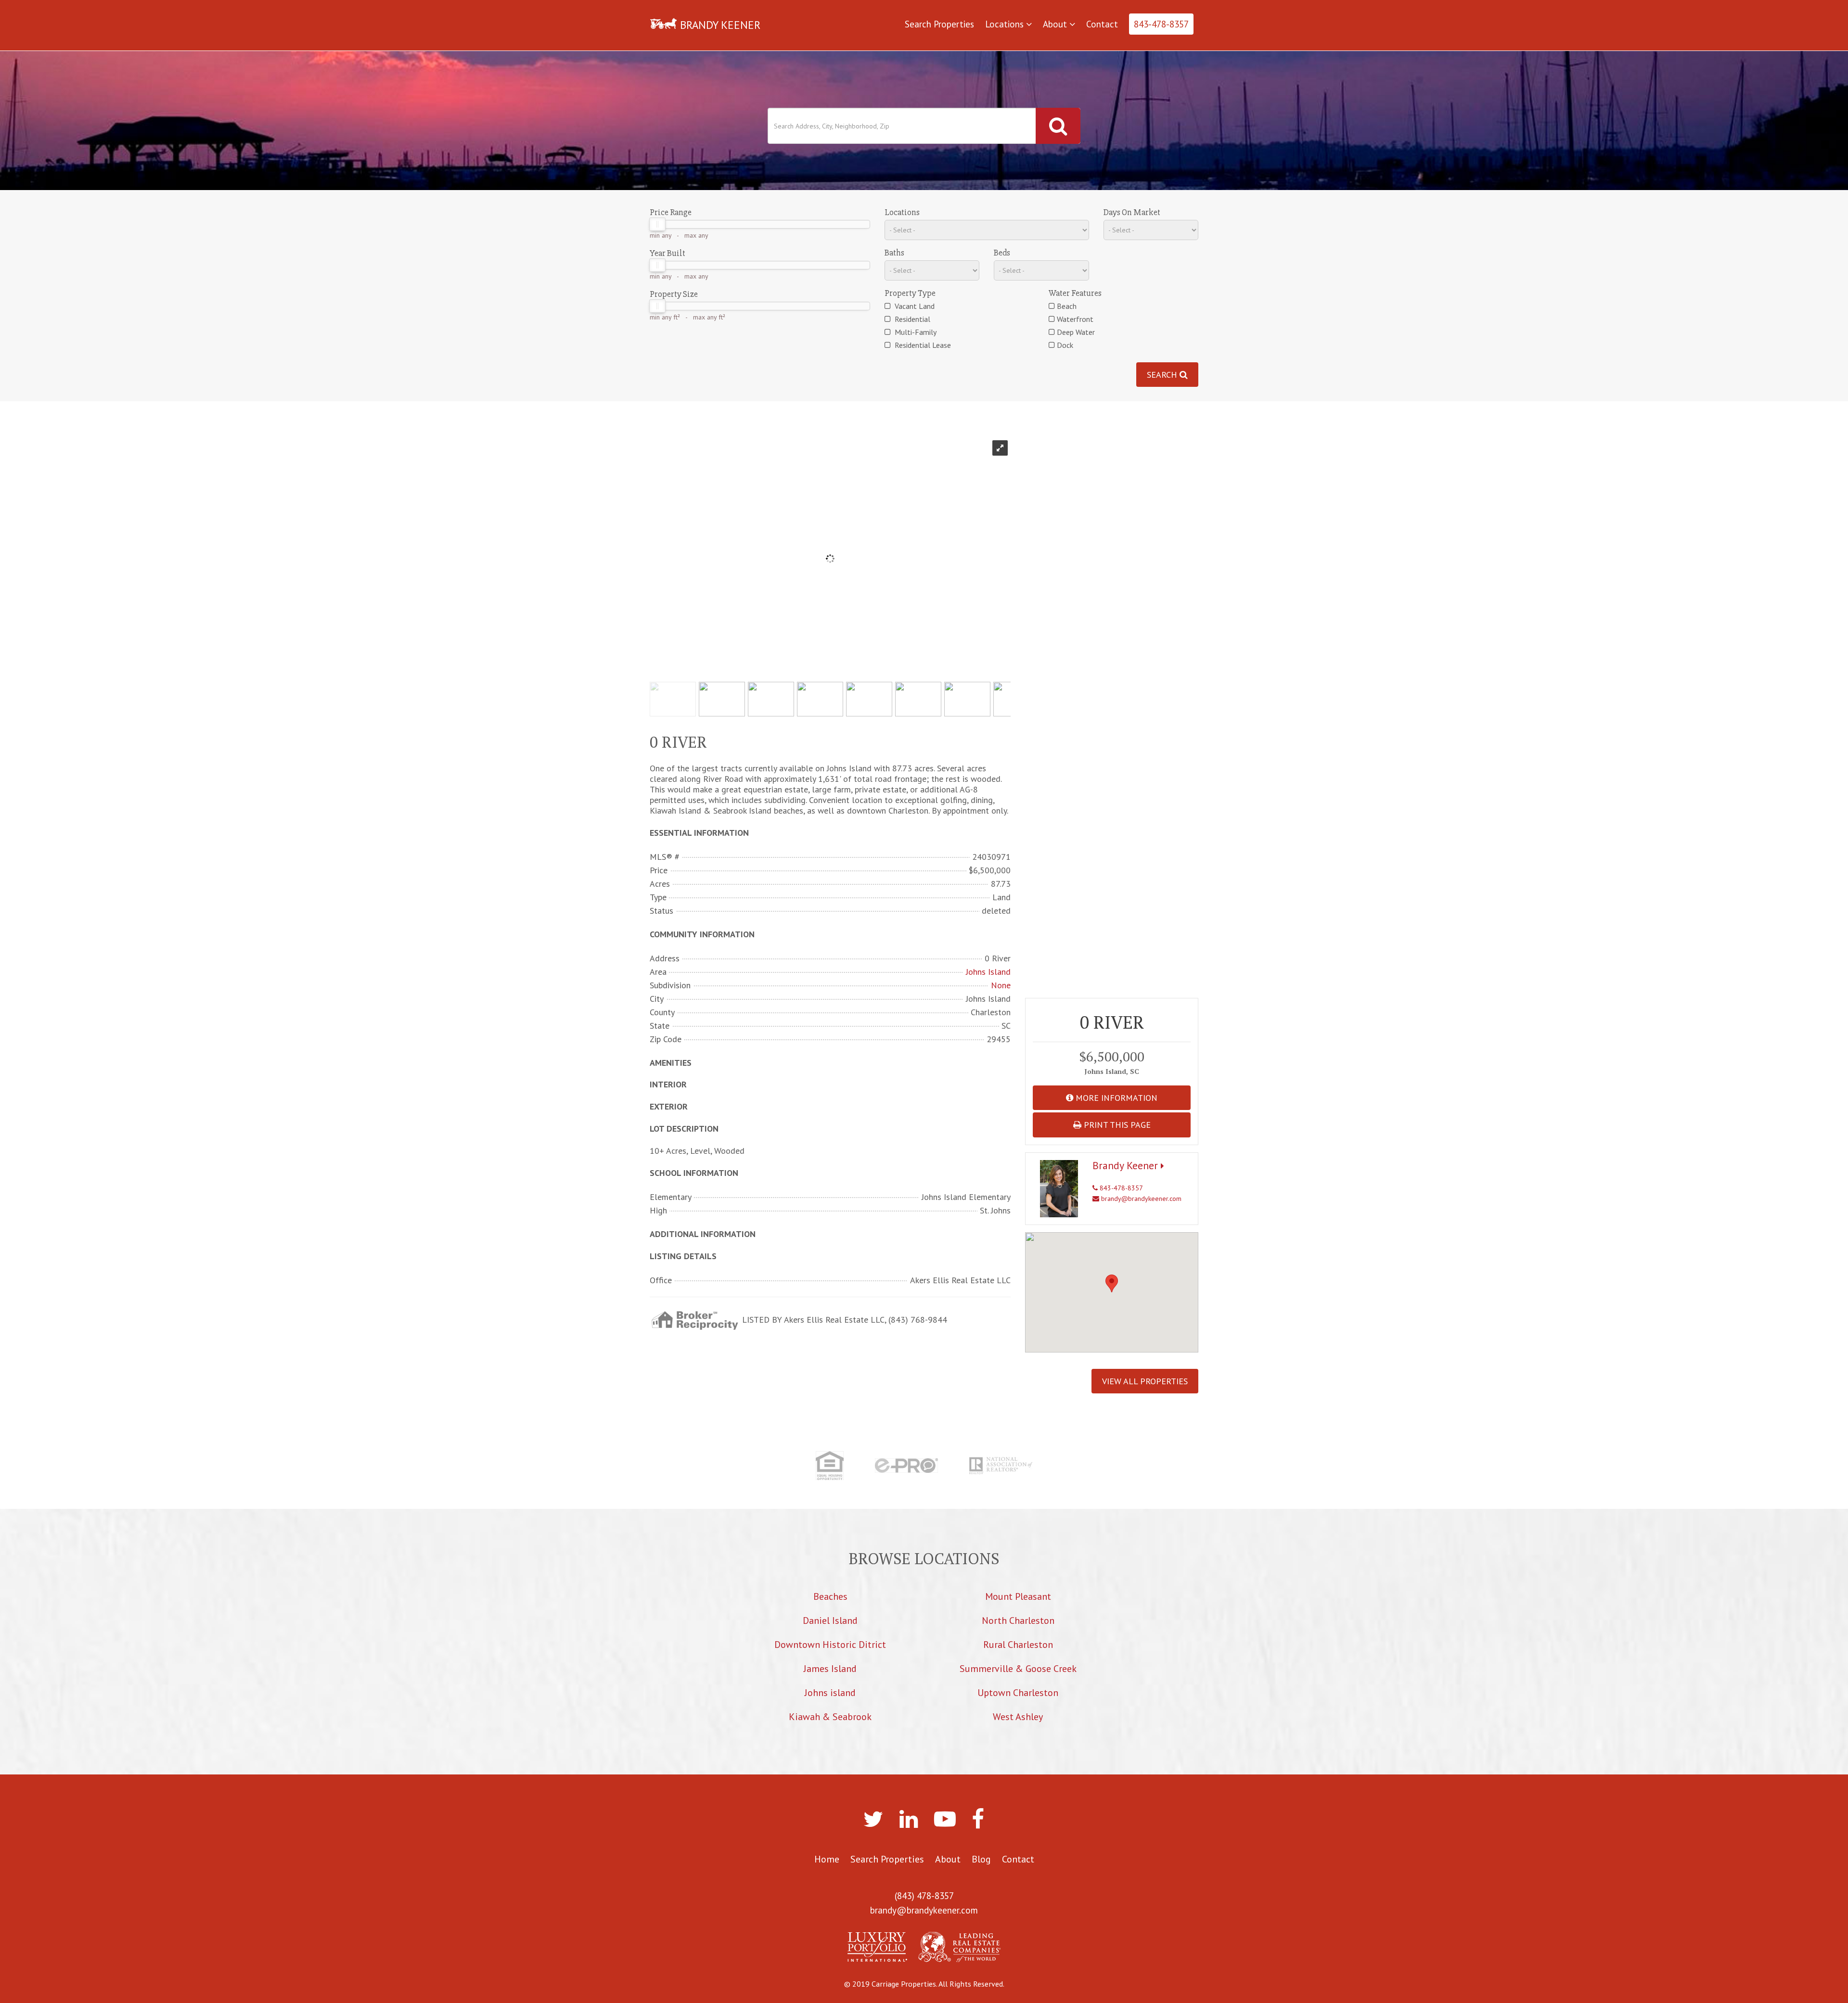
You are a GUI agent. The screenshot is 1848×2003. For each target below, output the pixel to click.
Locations (1006, 24)
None (1001, 985)
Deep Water (1076, 332)
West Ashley (1018, 1717)
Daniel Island (830, 1620)
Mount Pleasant (1018, 1596)
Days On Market (1132, 212)
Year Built (667, 253)
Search (1163, 375)
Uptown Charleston (1018, 1693)
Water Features (1075, 293)
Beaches (830, 1596)
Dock (1065, 345)
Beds (1002, 253)
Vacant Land (914, 306)
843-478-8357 (1161, 24)
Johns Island (988, 972)
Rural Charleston (1018, 1645)
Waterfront (1075, 319)
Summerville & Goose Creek (1018, 1669)
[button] (1112, 1283)
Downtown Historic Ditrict (830, 1645)
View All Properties (1145, 1381)
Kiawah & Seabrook (830, 1717)
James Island (830, 1669)
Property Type (910, 293)
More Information (1115, 1098)
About (1056, 24)
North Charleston (1018, 1620)
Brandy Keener (1127, 1165)
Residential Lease (922, 345)
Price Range (671, 212)
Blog (981, 1859)
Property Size (674, 294)
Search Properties (939, 24)
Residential (911, 319)
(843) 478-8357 (924, 1896)
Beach (1067, 306)
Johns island (830, 1693)
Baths (894, 253)
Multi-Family (915, 332)
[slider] (657, 224)
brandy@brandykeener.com (1140, 1199)
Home (827, 1859)
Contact (1102, 24)
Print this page (1116, 1125)
